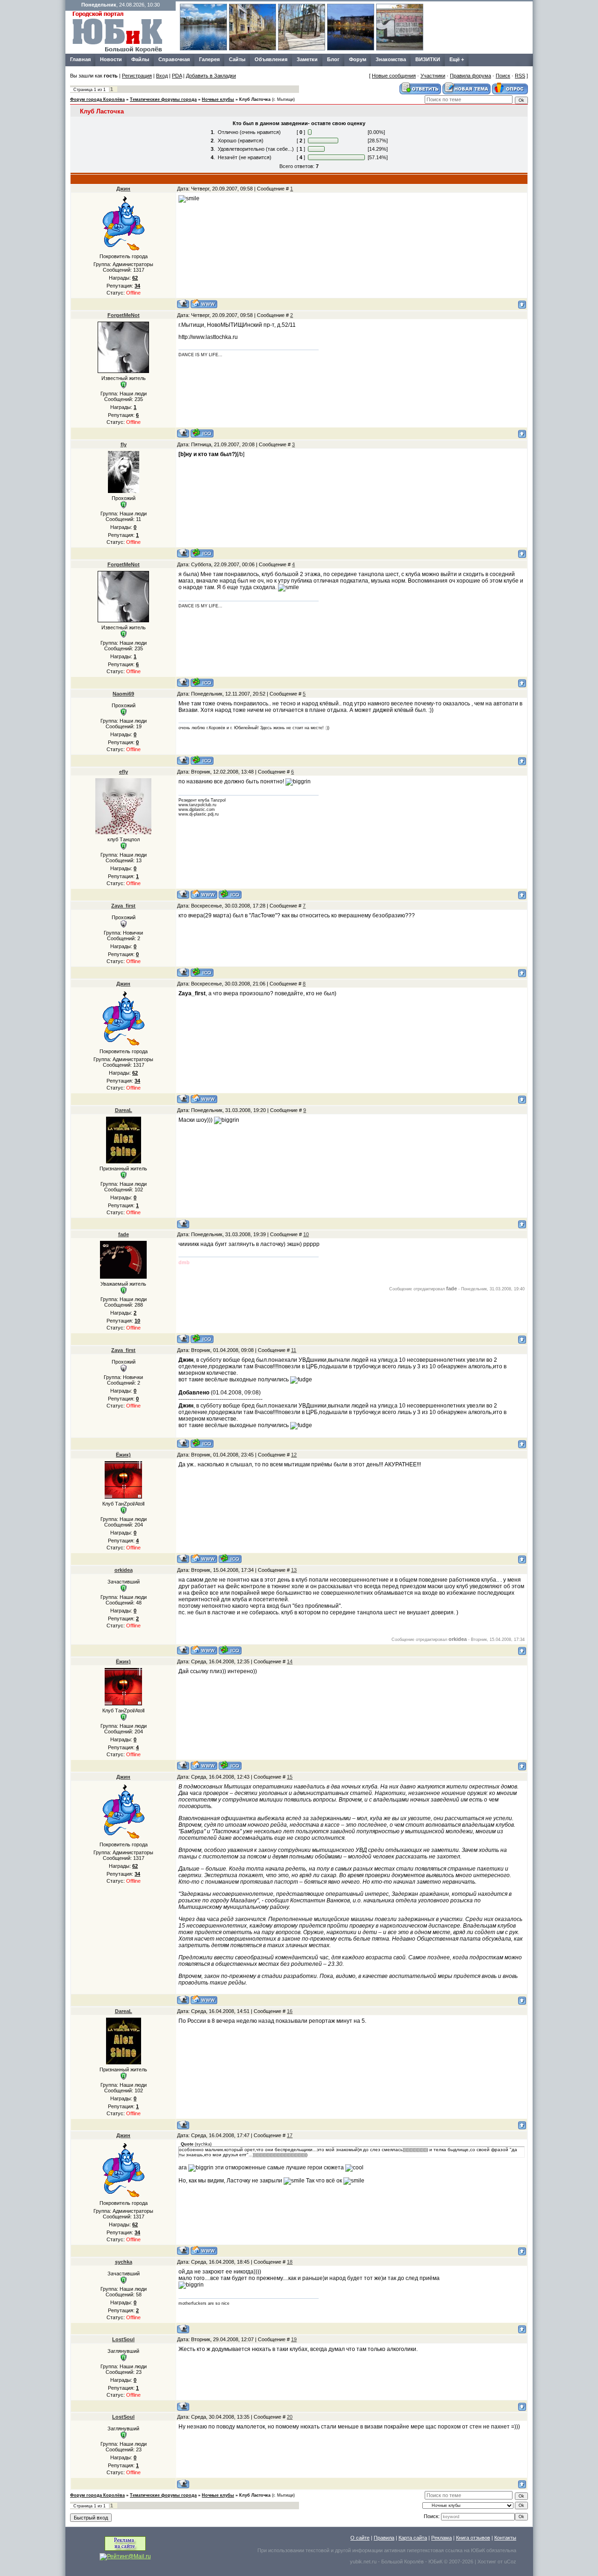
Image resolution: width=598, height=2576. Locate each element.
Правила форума (470, 76)
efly (124, 772)
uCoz (510, 2562)
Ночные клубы (218, 99)
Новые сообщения (394, 76)
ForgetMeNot (124, 315)
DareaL (124, 1110)
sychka (124, 2262)
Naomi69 (123, 694)
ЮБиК (478, 2550)
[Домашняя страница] (204, 304)
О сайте (360, 2538)
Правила (384, 2538)
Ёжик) (123, 1455)
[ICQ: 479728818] (202, 972)
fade (124, 1234)
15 (290, 1777)
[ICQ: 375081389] (230, 894)
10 (306, 1234)
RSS (520, 76)
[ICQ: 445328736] (202, 760)
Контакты (505, 2538)
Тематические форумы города (163, 99)
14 (290, 1661)
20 (290, 2417)
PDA (177, 76)
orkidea (124, 1570)
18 (290, 2262)
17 (290, 2135)
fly (124, 444)
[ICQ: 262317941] (230, 1650)
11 (294, 1350)
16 (290, 2011)
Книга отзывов (473, 2538)
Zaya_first (123, 906)
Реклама (441, 2538)
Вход (162, 76)
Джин (123, 189)
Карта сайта (413, 2538)
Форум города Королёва (97, 99)
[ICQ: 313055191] (202, 433)
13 (294, 1570)
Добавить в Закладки (211, 76)
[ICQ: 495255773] (202, 553)
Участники (433, 76)
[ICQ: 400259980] (202, 1339)
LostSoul (123, 2339)
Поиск (503, 76)
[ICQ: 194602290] (230, 1559)
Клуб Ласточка (255, 99)
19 (294, 2339)
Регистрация (137, 76)
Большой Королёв (402, 2562)
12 (294, 1455)
